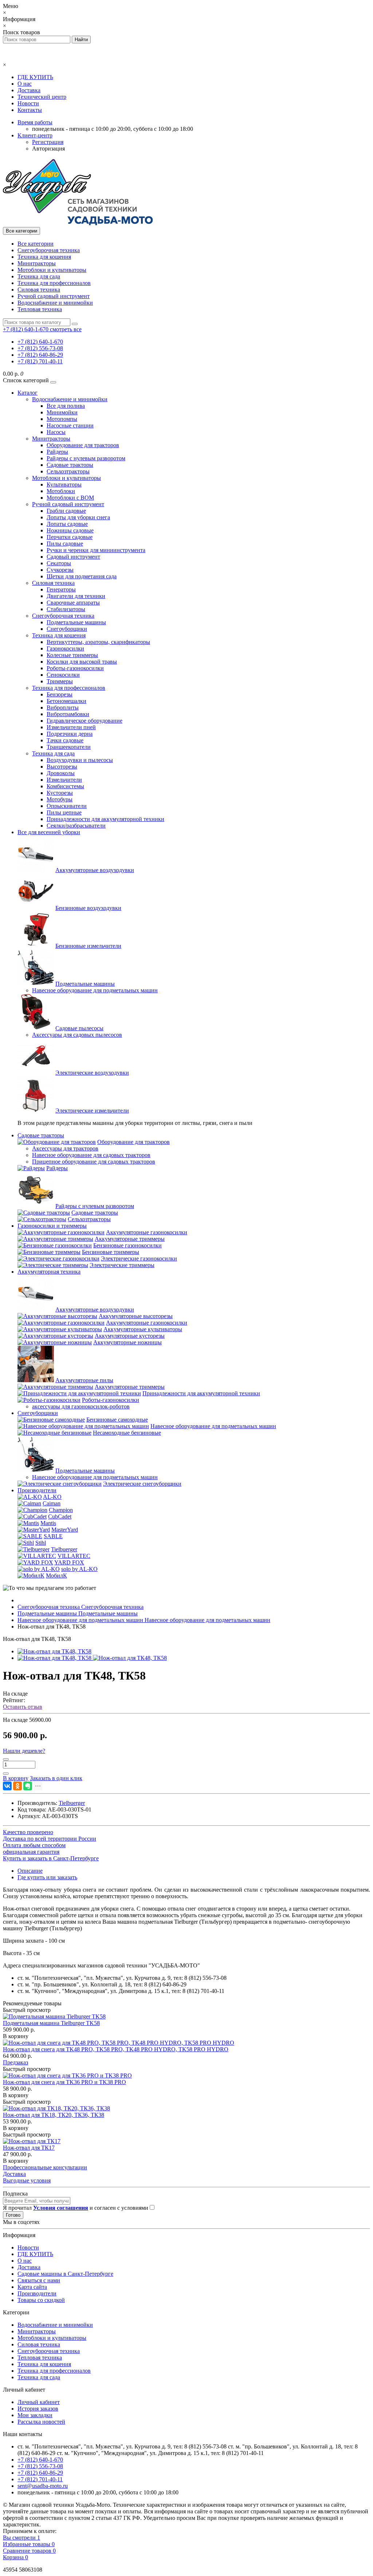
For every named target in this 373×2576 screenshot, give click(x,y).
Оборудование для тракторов (83, 445)
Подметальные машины (76, 622)
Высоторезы (62, 767)
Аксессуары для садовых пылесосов (77, 1035)
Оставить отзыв (23, 1707)
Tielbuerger (64, 1549)
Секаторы (59, 563)
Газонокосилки (65, 648)
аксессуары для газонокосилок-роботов (81, 1406)
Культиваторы (64, 484)
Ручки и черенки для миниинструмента (96, 550)
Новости (28, 103)
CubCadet (60, 1516)
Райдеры (57, 452)
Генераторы (61, 589)
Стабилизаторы (66, 609)
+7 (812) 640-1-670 (40, 342)
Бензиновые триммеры (111, 1252)
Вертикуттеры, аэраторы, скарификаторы (98, 642)
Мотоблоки (61, 491)
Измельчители (64, 780)
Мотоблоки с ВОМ (70, 498)
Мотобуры (60, 799)
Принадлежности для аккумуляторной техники (105, 819)
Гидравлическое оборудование (85, 721)
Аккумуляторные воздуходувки (95, 870)
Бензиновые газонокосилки (127, 1245)
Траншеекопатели (69, 747)
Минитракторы (37, 263)
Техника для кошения (44, 257)
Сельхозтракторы (68, 471)
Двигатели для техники (76, 596)
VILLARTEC (74, 1556)
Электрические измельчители (92, 1111)
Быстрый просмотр (27, 2010)
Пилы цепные (64, 812)
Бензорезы (60, 694)
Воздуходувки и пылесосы (80, 760)
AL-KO (52, 1497)
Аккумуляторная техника (49, 1272)
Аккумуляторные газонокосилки (147, 1232)
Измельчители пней (71, 727)
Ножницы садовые (70, 530)
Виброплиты (63, 707)
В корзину (16, 2036)
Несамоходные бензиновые (127, 1433)
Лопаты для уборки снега (78, 517)
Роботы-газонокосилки (75, 668)
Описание (30, 1871)
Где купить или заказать (47, 1877)
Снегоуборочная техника (49, 250)
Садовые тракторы (70, 465)
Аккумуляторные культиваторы (143, 1329)
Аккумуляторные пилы (84, 1380)
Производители (37, 1490)
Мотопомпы (62, 419)
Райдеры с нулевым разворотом (86, 458)
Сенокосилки (63, 675)
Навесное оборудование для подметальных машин (95, 990)
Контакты (30, 110)
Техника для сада (39, 276)
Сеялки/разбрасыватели (76, 826)
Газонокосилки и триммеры (52, 1226)
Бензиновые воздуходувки (88, 908)
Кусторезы (60, 793)
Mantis (48, 1523)
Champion (61, 1510)
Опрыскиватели (67, 806)
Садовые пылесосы (79, 1028)
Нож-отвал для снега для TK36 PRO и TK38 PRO (64, 2082)
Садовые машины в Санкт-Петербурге (65, 2274)
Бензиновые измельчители (88, 946)
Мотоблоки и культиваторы (52, 270)
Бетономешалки (66, 701)
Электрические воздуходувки (92, 1073)
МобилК (56, 1576)
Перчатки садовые (70, 537)
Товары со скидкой (41, 2300)
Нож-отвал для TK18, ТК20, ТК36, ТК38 (54, 2115)
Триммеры (60, 681)
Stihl (41, 1543)
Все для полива (66, 406)
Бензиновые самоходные (117, 1420)
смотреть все (66, 329)
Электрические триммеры (122, 1265)
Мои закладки (35, 2415)
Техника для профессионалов (54, 283)
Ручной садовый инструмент (54, 296)
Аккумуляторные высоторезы (136, 1316)
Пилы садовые (65, 544)
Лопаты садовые (67, 524)
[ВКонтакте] (7, 1786)
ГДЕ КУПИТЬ (35, 77)
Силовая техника (39, 290)
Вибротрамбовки (68, 714)
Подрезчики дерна (70, 734)
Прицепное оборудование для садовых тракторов (94, 1162)
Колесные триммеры (72, 655)
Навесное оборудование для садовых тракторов (91, 1155)
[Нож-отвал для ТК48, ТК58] (54, 1651)
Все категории (36, 244)
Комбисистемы (65, 786)
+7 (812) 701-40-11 (40, 361)
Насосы (56, 432)
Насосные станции (70, 425)
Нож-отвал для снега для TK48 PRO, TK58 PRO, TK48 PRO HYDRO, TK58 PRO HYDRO (116, 2049)
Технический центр (42, 97)
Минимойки (62, 412)
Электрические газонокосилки (139, 1258)
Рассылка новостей (41, 2422)
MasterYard (65, 1530)
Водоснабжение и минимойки (55, 303)
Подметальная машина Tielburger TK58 (51, 2023)
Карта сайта (32, 2287)
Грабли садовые (66, 511)
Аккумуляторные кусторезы (130, 1336)
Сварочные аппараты (73, 603)
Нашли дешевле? (24, 1751)
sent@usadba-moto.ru (43, 2486)
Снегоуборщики (67, 629)
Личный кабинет (39, 2402)
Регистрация (48, 142)
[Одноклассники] (17, 1786)
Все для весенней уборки (49, 832)
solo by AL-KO (79, 1569)
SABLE (53, 1536)
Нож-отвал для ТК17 (29, 2148)
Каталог (28, 393)
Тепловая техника (40, 309)
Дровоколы (61, 773)
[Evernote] (28, 1786)
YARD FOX (69, 1562)
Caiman (52, 1503)
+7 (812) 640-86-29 (40, 355)
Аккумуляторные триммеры (130, 1239)
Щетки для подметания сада (82, 576)
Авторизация (48, 148)
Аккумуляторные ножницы (127, 1342)
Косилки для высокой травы (82, 662)
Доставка (29, 90)
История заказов (38, 2409)
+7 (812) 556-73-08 (40, 348)
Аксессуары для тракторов (65, 1148)
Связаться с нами (39, 2280)
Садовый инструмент (73, 557)
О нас (25, 84)
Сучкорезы (60, 570)
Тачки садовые (65, 740)
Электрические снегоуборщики (142, 1484)
